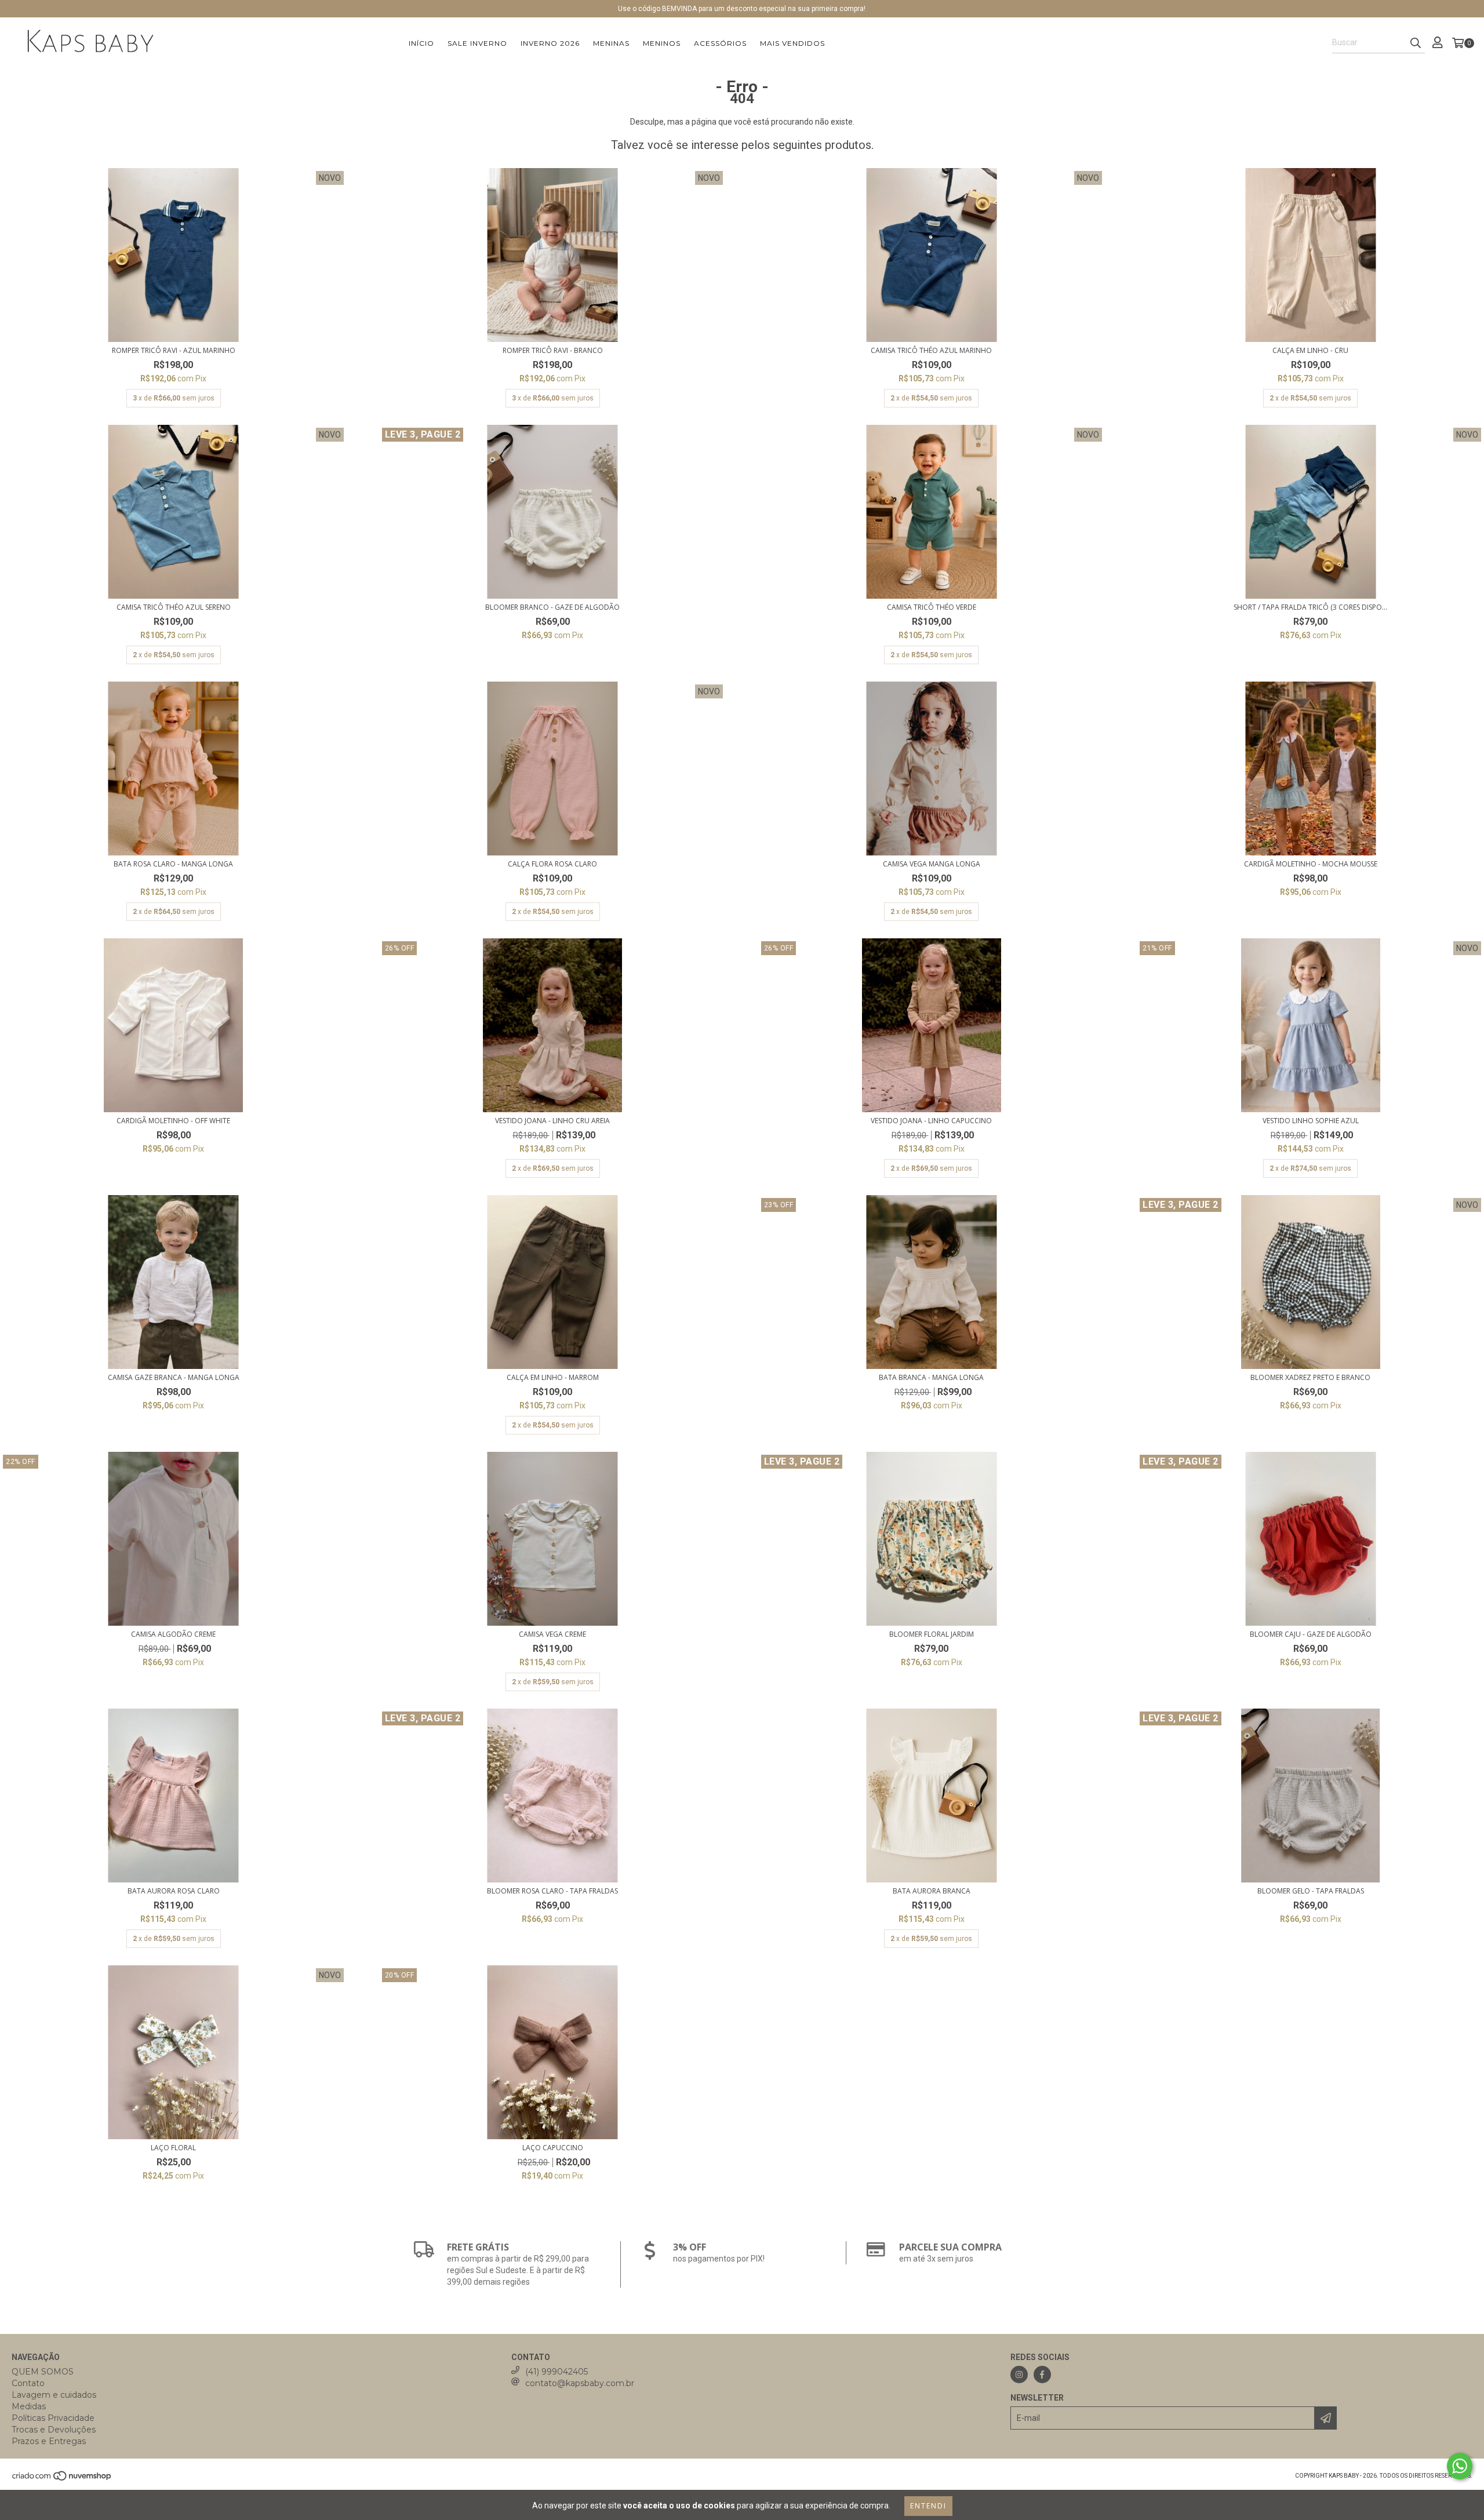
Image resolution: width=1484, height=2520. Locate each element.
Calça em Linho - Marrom (553, 1377)
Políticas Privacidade (53, 2418)
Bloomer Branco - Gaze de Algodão (552, 607)
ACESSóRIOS (720, 43)
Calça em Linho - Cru (1310, 350)
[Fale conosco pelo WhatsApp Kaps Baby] (1460, 2466)
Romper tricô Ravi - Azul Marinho (174, 350)
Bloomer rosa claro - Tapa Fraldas (552, 1891)
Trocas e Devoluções (54, 2430)
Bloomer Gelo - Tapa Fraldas (1311, 1891)
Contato (28, 2383)
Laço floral (173, 2148)
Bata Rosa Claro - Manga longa (173, 864)
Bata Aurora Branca (932, 1891)
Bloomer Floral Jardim (932, 1634)
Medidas (29, 2406)
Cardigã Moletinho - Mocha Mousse (1311, 864)
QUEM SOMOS (43, 2372)
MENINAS (611, 43)
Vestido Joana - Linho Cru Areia (552, 1121)
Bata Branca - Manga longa (931, 1377)
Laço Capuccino (553, 2148)
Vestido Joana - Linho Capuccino (931, 1121)
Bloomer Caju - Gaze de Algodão (1311, 1634)
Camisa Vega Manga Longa (932, 864)
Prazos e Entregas (49, 2441)
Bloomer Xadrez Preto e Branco (1310, 1377)
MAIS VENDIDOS (792, 43)
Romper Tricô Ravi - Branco (553, 350)
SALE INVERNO (477, 43)
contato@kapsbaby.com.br (580, 2383)
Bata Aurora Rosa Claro (174, 1891)
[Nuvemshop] (62, 2479)
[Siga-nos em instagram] (1019, 2375)
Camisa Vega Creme (552, 1634)
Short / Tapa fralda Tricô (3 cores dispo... (1310, 607)
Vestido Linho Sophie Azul (1311, 1121)
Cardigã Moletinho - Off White (173, 1121)
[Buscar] (1416, 43)
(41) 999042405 (556, 2372)
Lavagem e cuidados (54, 2395)
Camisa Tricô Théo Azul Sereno (174, 607)
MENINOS (662, 43)
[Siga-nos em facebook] (1042, 2375)
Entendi (928, 2506)
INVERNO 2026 (550, 43)
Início (421, 43)
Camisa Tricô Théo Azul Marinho (931, 350)
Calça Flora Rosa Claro (552, 864)
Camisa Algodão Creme (173, 1634)
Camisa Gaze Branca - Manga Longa (174, 1377)
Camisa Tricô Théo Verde (932, 607)
